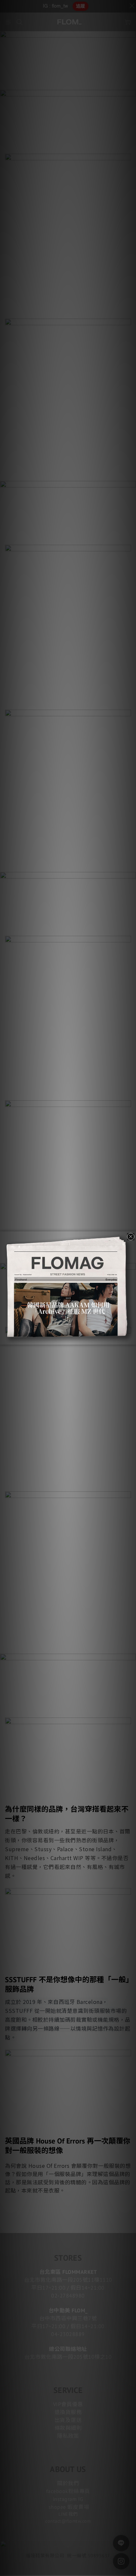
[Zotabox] (132, 1339)
